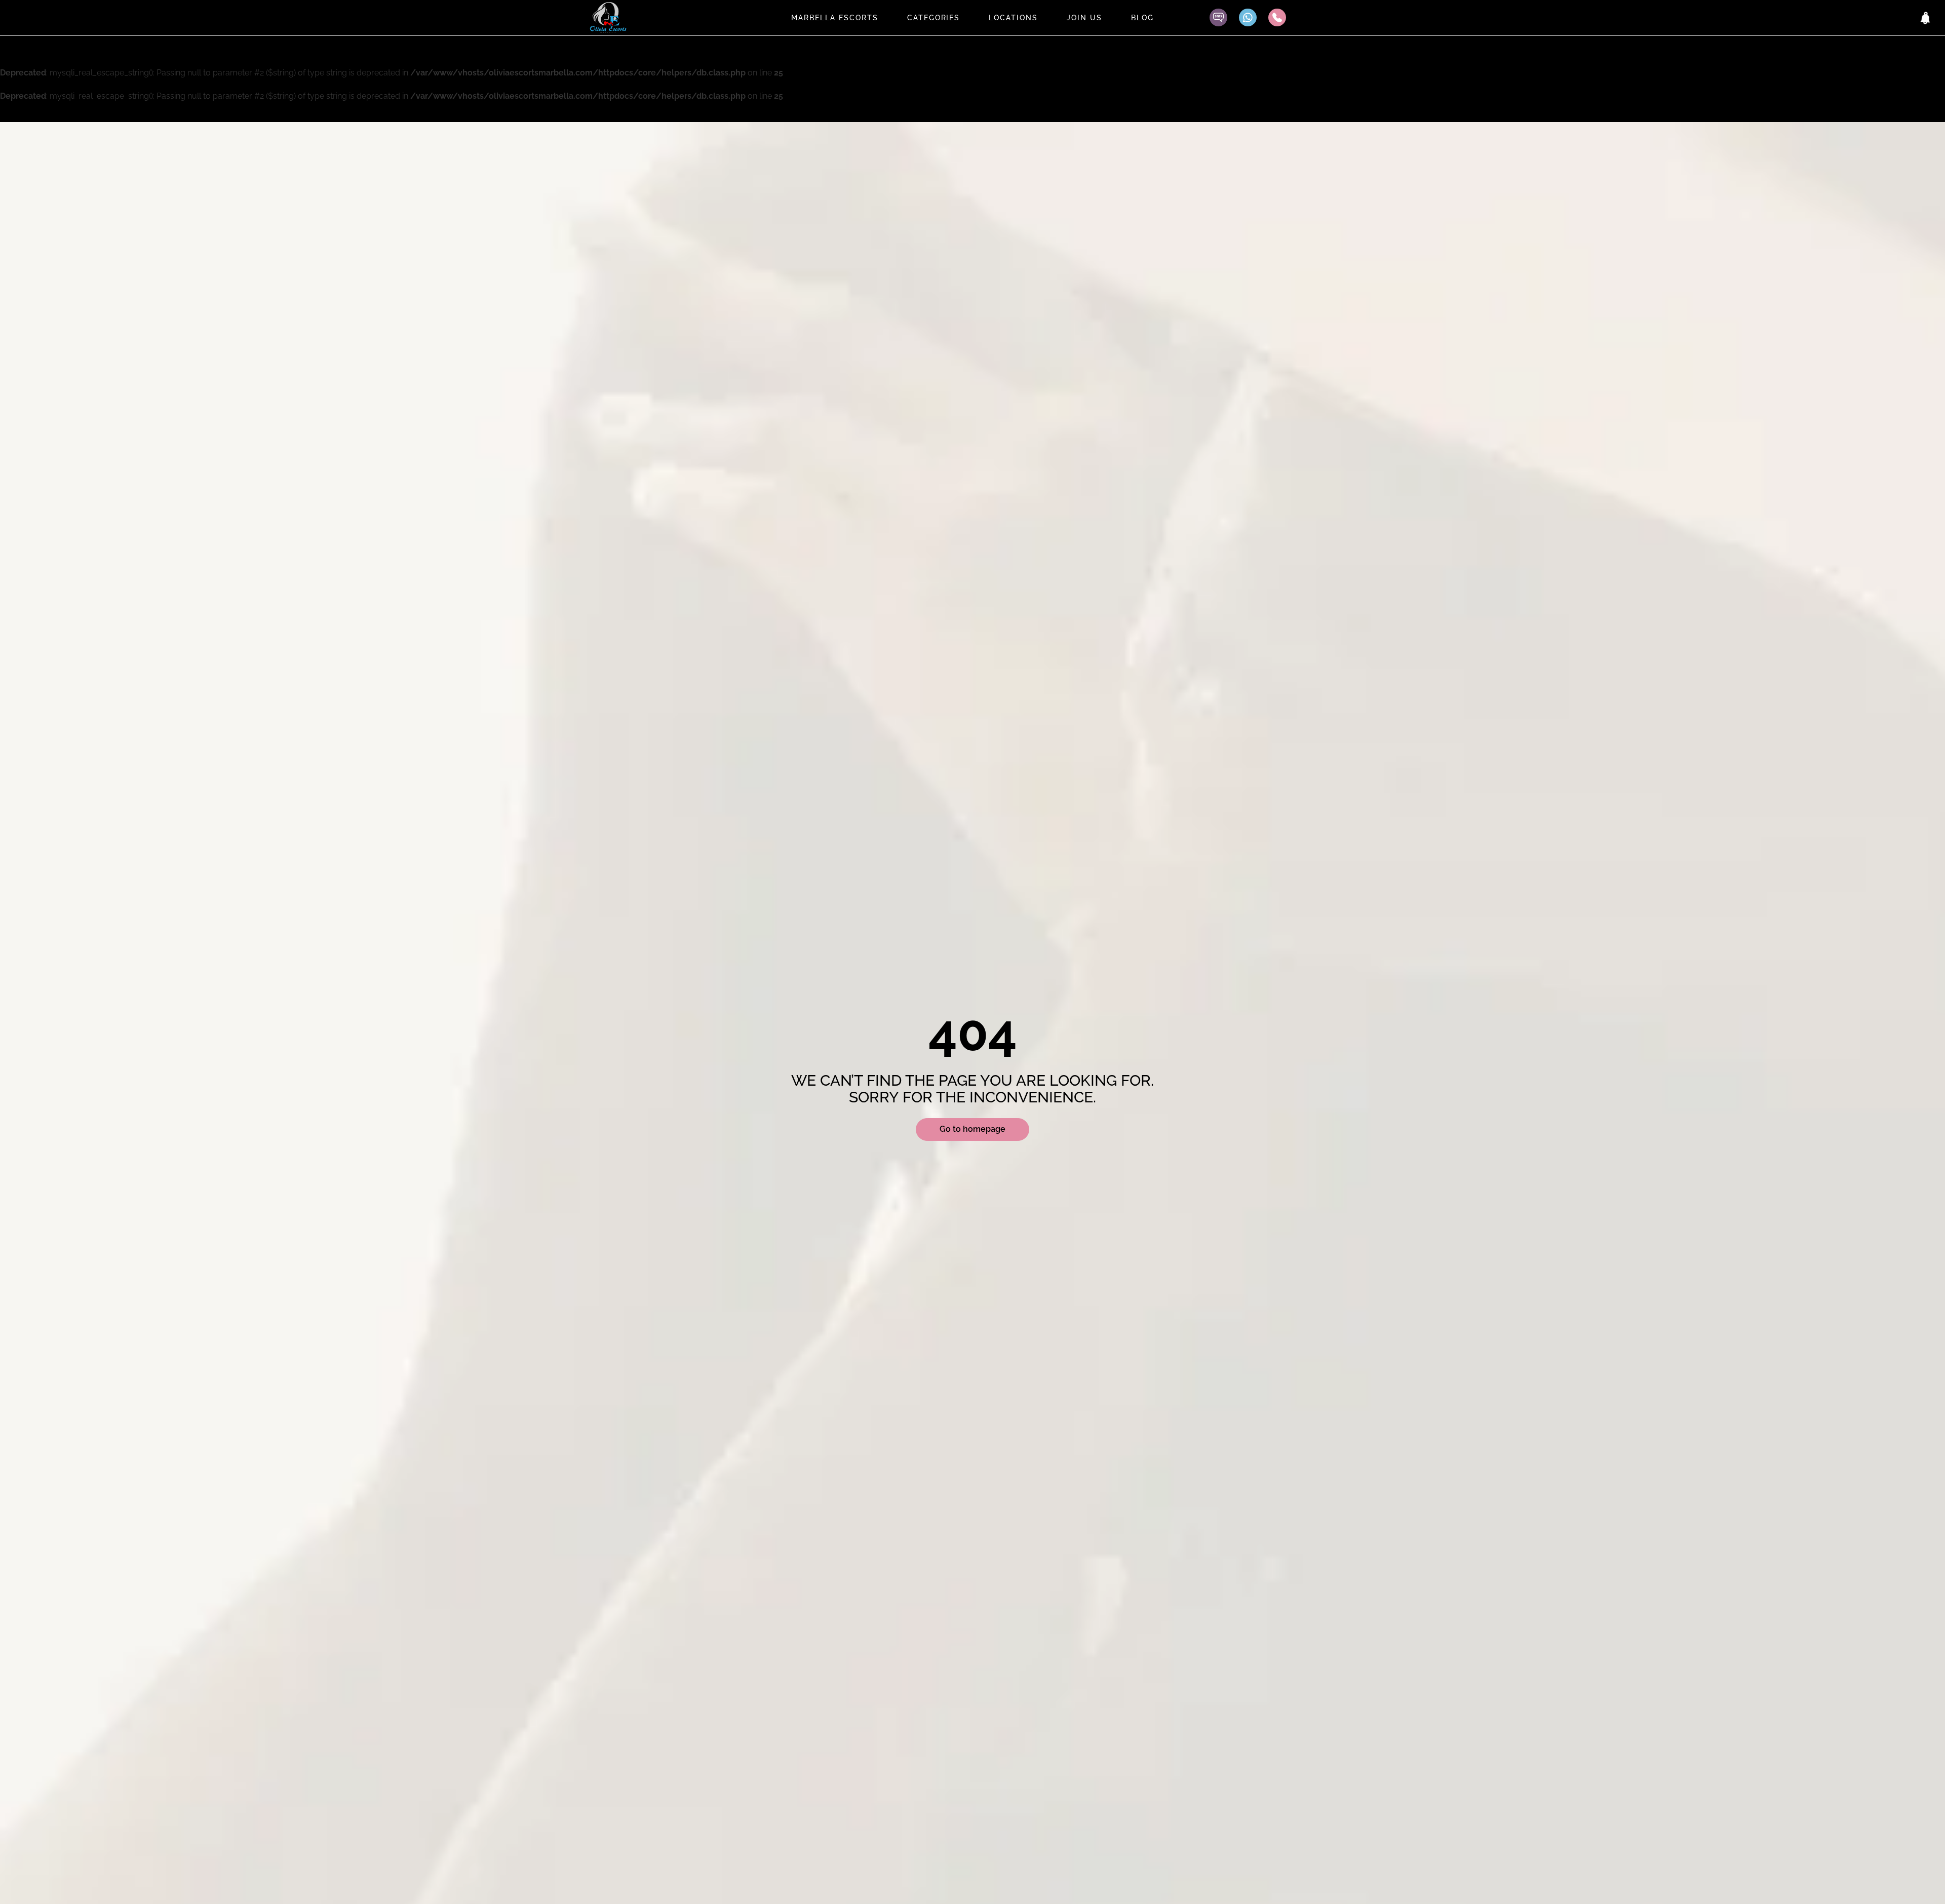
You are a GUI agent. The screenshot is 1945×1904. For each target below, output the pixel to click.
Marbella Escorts (834, 18)
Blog (1142, 18)
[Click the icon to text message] (1218, 17)
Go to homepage (972, 1129)
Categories (934, 18)
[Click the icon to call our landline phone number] (1277, 17)
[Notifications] (1926, 18)
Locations (1013, 18)
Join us (1084, 18)
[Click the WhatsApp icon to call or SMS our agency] (1248, 17)
